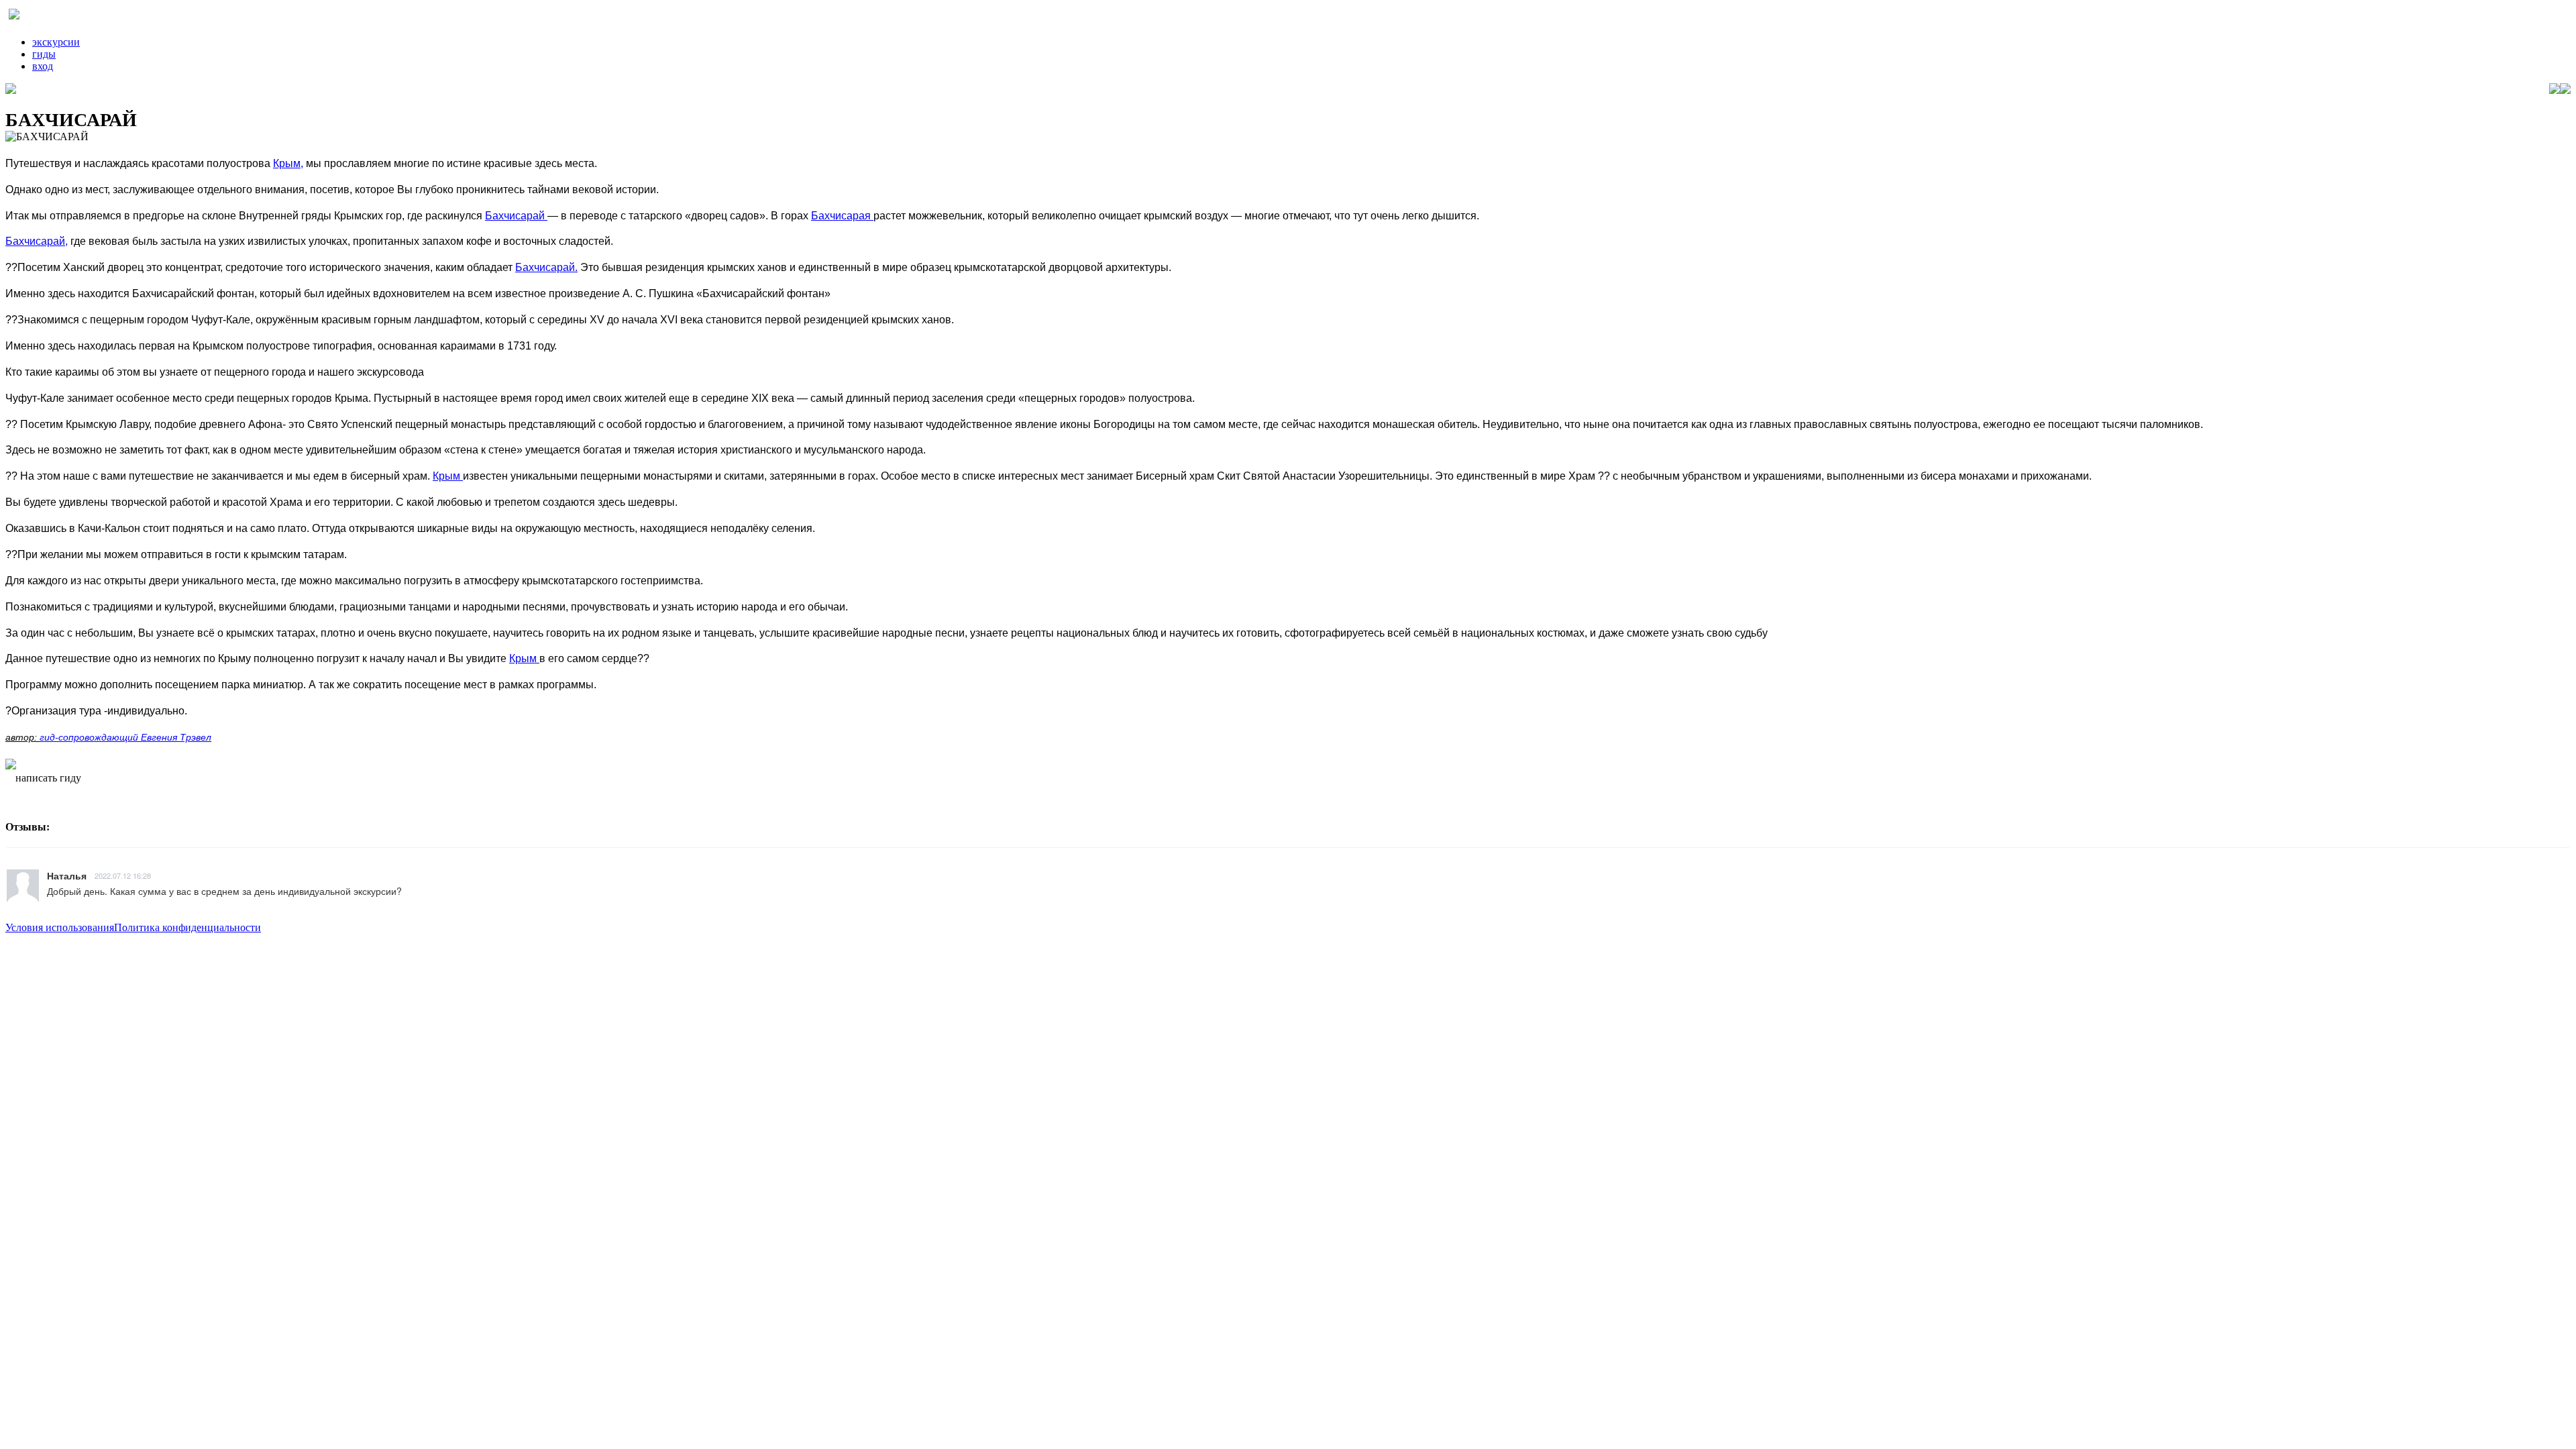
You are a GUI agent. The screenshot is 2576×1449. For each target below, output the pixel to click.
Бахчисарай (516, 216)
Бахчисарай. (546, 267)
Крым (448, 476)
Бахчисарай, (37, 241)
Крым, (288, 163)
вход (43, 66)
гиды (44, 54)
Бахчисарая (842, 216)
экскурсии (56, 42)
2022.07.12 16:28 (123, 875)
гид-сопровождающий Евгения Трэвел (125, 737)
